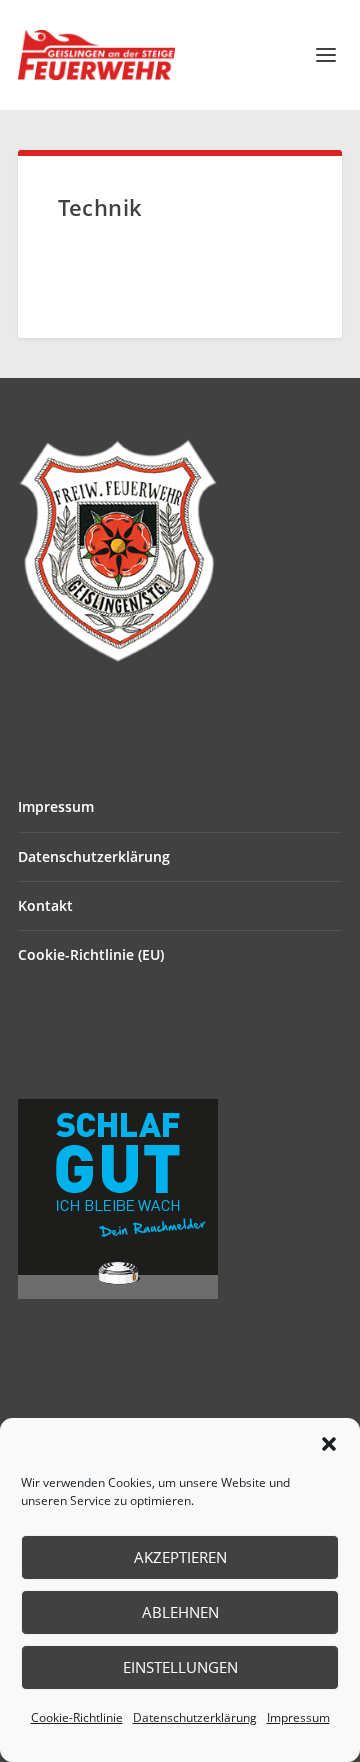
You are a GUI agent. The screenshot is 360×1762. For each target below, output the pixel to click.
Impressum (298, 1717)
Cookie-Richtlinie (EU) (91, 954)
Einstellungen (180, 1667)
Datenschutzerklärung (195, 1717)
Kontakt (45, 905)
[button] (329, 1444)
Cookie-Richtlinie (77, 1717)
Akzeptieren (180, 1557)
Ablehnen (180, 1612)
